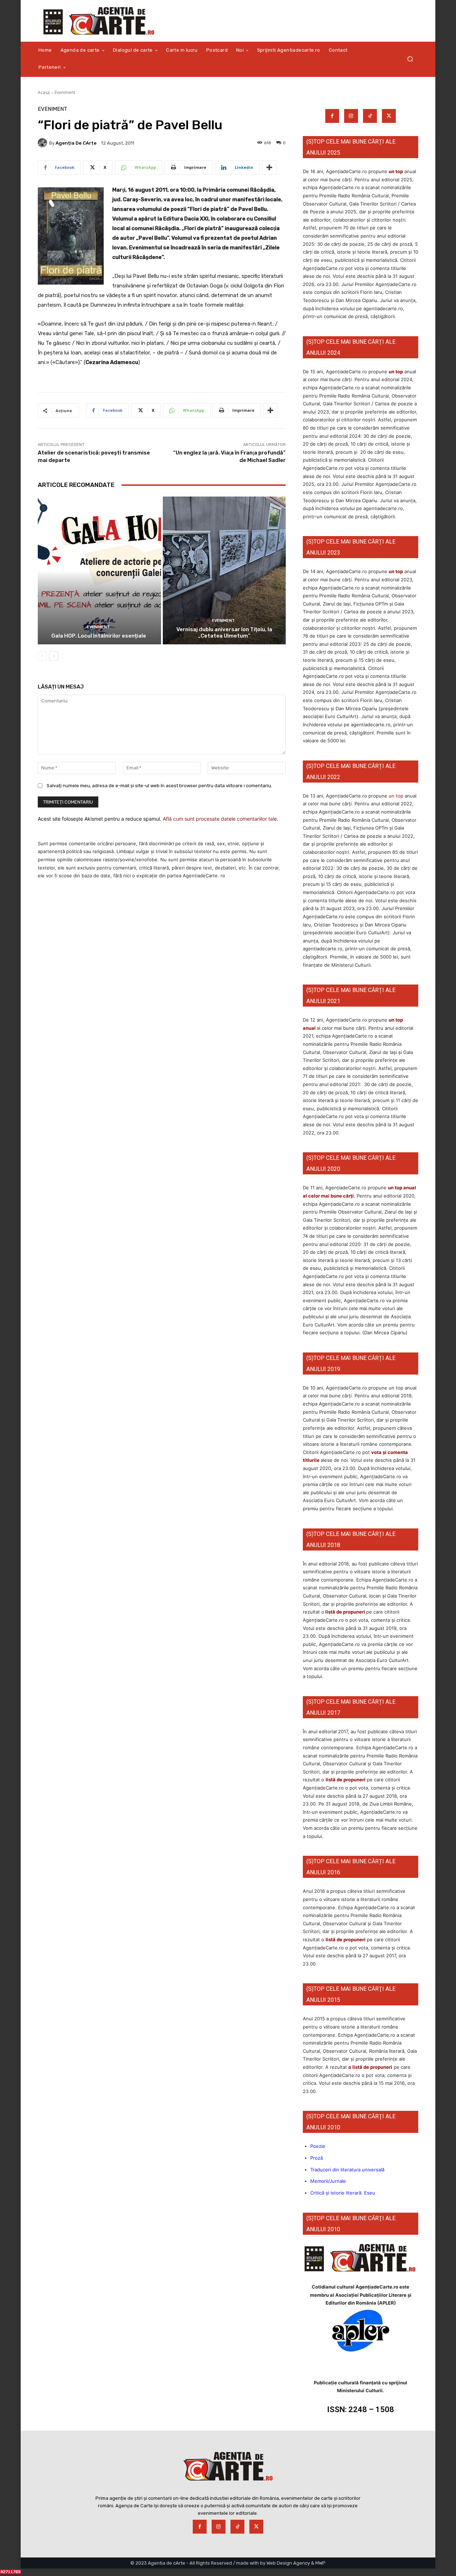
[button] (410, 59)
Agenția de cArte (76, 143)
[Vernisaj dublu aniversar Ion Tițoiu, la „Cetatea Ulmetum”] (224, 570)
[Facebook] (332, 116)
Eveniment (65, 92)
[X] (389, 116)
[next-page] (54, 656)
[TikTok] (370, 116)
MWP (320, 2563)
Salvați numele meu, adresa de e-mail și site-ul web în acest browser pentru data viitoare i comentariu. (159, 786)
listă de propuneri (345, 1612)
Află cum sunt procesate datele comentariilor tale (220, 819)
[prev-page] (42, 656)
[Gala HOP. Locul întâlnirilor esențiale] (99, 570)
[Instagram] (351, 116)
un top (396, 171)
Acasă (44, 92)
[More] (269, 167)
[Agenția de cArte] (43, 143)
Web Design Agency (288, 2563)
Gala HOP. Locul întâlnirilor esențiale (99, 636)
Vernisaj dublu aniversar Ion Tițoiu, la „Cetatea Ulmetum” (224, 633)
